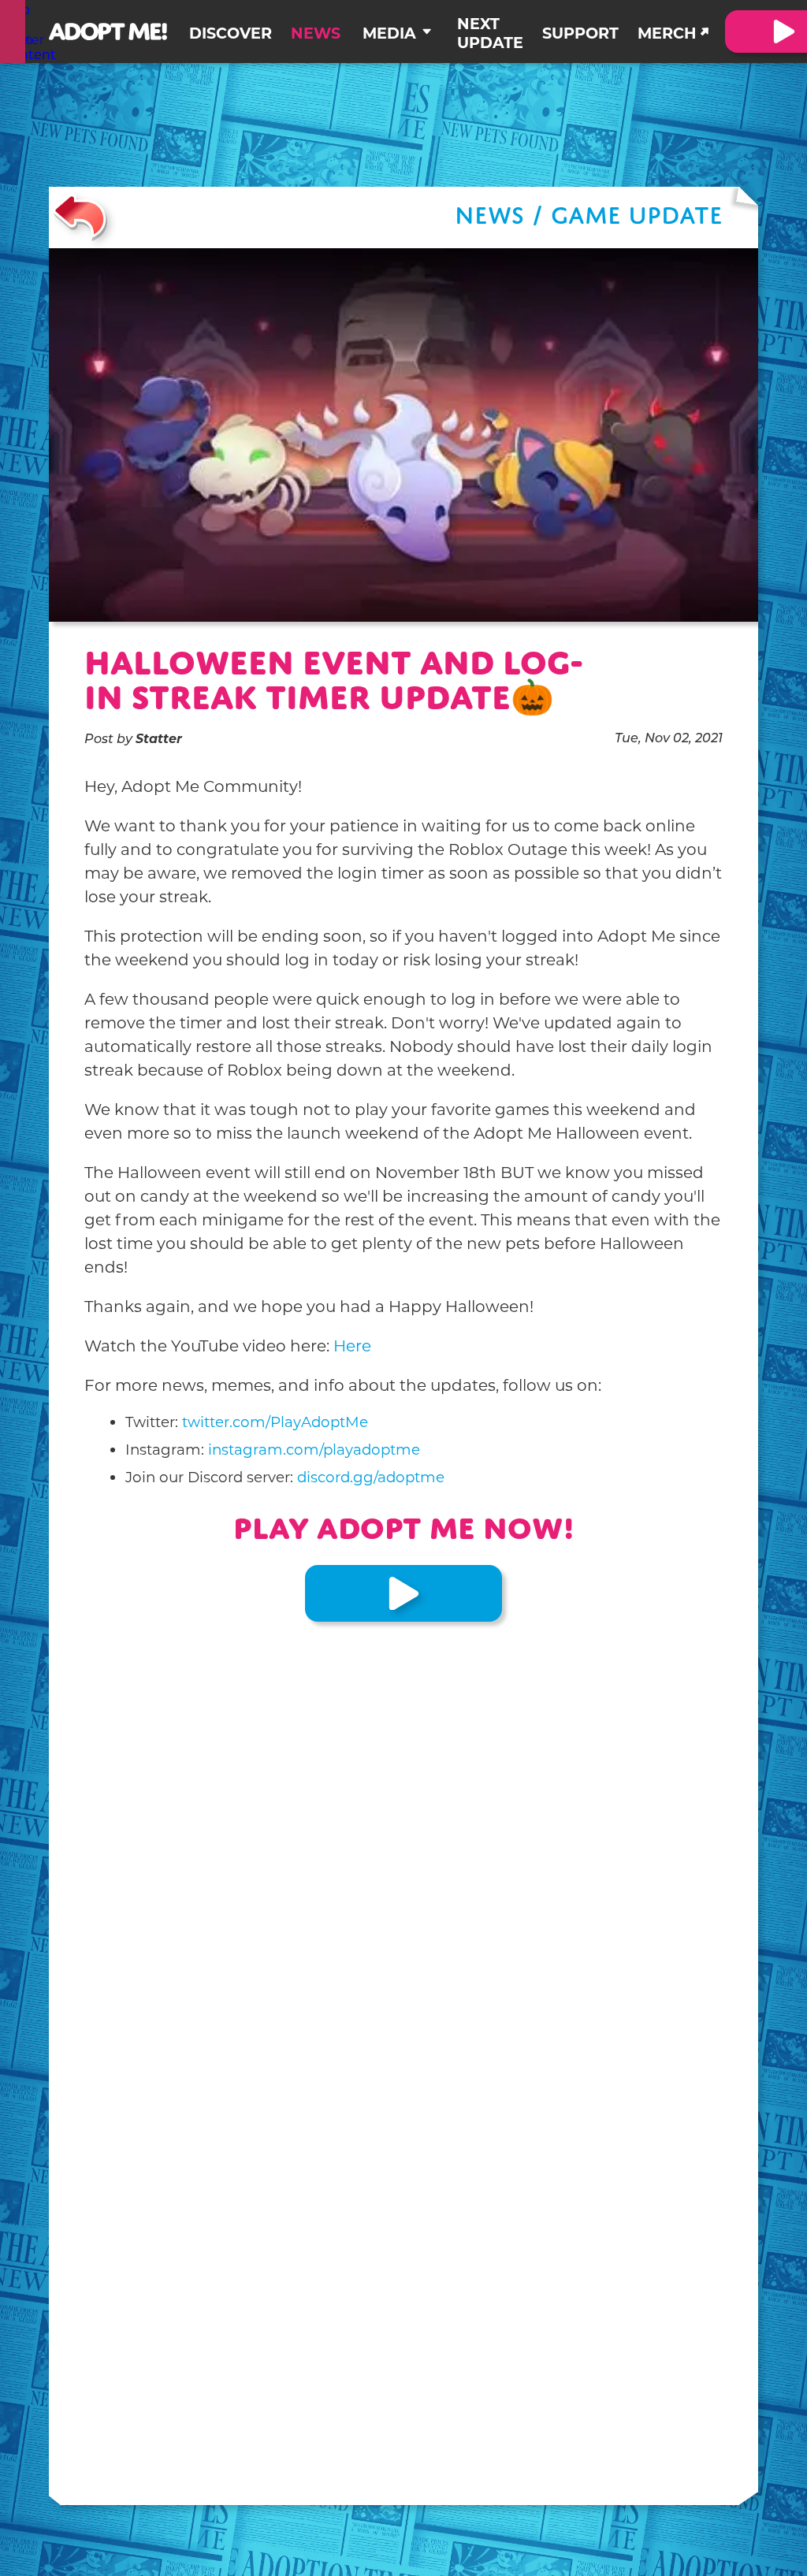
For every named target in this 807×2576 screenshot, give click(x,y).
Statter (159, 739)
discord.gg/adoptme (371, 1477)
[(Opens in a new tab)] (13, 32)
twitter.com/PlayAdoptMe (275, 1422)
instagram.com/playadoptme (314, 1450)
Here (352, 1346)
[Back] (80, 217)
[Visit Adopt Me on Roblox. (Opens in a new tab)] (403, 1593)
